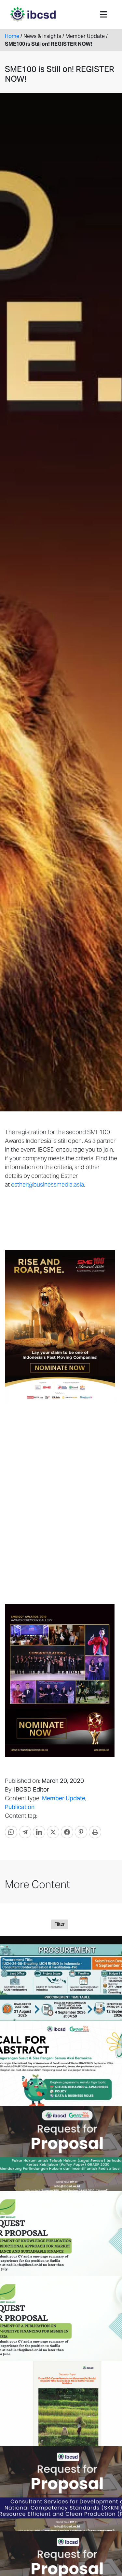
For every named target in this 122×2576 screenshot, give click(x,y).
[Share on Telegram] (25, 1832)
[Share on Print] (95, 1832)
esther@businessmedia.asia (47, 1184)
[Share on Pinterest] (81, 1832)
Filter (60, 1924)
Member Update (64, 1798)
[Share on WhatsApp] (11, 1832)
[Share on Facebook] (67, 1832)
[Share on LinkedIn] (39, 1832)
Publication (20, 1807)
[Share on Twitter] (53, 1832)
